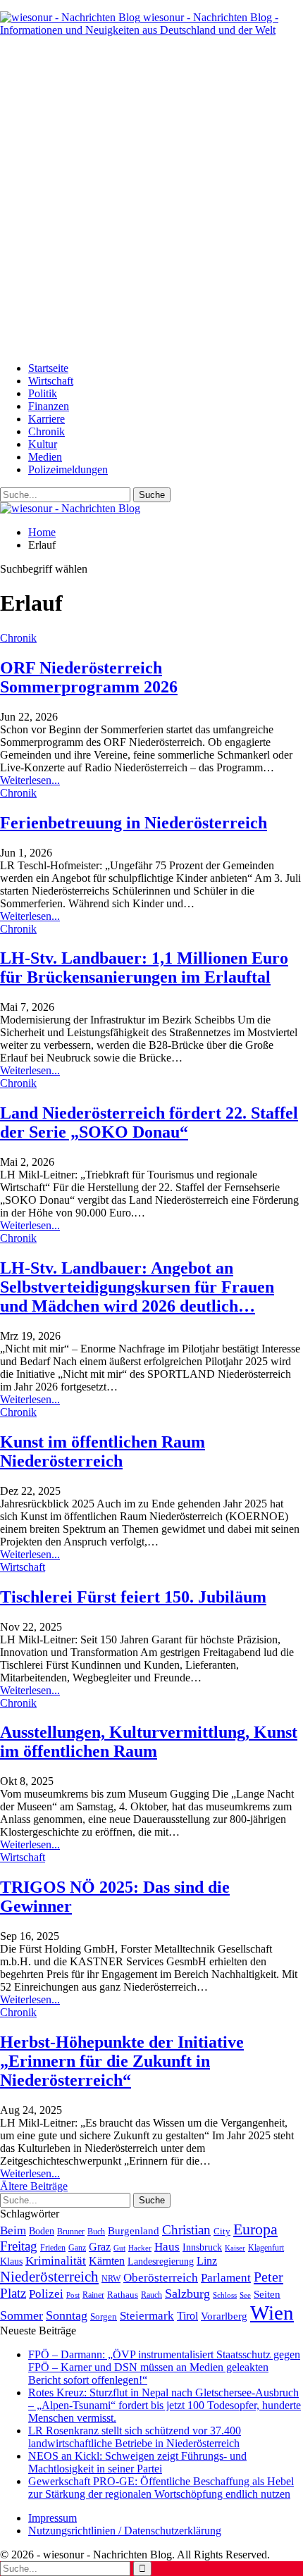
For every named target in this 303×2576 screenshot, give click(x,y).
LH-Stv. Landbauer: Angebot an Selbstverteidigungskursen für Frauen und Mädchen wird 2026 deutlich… (137, 1287)
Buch (96, 2232)
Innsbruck (202, 2247)
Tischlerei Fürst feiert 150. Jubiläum (133, 1597)
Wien (272, 2313)
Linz (207, 2261)
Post (73, 2295)
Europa (255, 2229)
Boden (42, 2231)
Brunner (71, 2232)
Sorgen (104, 2316)
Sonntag (67, 2315)
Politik (43, 393)
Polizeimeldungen (68, 469)
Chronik (47, 431)
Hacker (140, 2248)
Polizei (46, 2294)
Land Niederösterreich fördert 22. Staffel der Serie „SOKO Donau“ (149, 1122)
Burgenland (134, 2230)
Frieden (53, 2248)
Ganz (77, 2248)
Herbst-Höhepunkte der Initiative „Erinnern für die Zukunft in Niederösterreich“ (122, 2061)
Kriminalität (56, 2261)
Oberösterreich (161, 2278)
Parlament (226, 2278)
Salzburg (187, 2294)
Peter (268, 2277)
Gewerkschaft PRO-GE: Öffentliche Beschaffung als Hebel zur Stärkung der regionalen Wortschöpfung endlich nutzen (161, 2488)
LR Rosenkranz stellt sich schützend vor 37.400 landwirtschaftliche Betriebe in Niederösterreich (135, 2437)
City (222, 2232)
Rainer (93, 2295)
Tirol (187, 2316)
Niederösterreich (49, 2277)
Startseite (48, 368)
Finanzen (49, 406)
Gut (119, 2248)
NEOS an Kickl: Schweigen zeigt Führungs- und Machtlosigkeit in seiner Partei (137, 2462)
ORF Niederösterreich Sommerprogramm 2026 (89, 677)
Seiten (267, 2294)
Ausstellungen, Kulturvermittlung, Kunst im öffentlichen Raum (149, 1742)
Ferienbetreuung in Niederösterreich (134, 823)
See (245, 2295)
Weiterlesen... (30, 780)
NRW (111, 2279)
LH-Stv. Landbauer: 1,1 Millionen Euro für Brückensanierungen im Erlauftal (144, 967)
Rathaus (123, 2295)
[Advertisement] (151, 199)
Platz (13, 2293)
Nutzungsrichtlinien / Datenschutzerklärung (125, 2531)
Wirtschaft (51, 381)
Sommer (21, 2315)
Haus (167, 2247)
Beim (13, 2230)
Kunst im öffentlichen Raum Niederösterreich (103, 1451)
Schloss (225, 2295)
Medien (45, 457)
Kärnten (107, 2261)
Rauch (151, 2295)
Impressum (52, 2518)
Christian (186, 2230)
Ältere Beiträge (34, 2186)
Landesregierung (161, 2261)
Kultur (43, 444)
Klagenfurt (266, 2248)
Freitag (19, 2246)
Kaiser (235, 2248)
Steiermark (147, 2316)
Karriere (47, 419)
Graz (100, 2247)
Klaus (11, 2261)
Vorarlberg (224, 2316)
